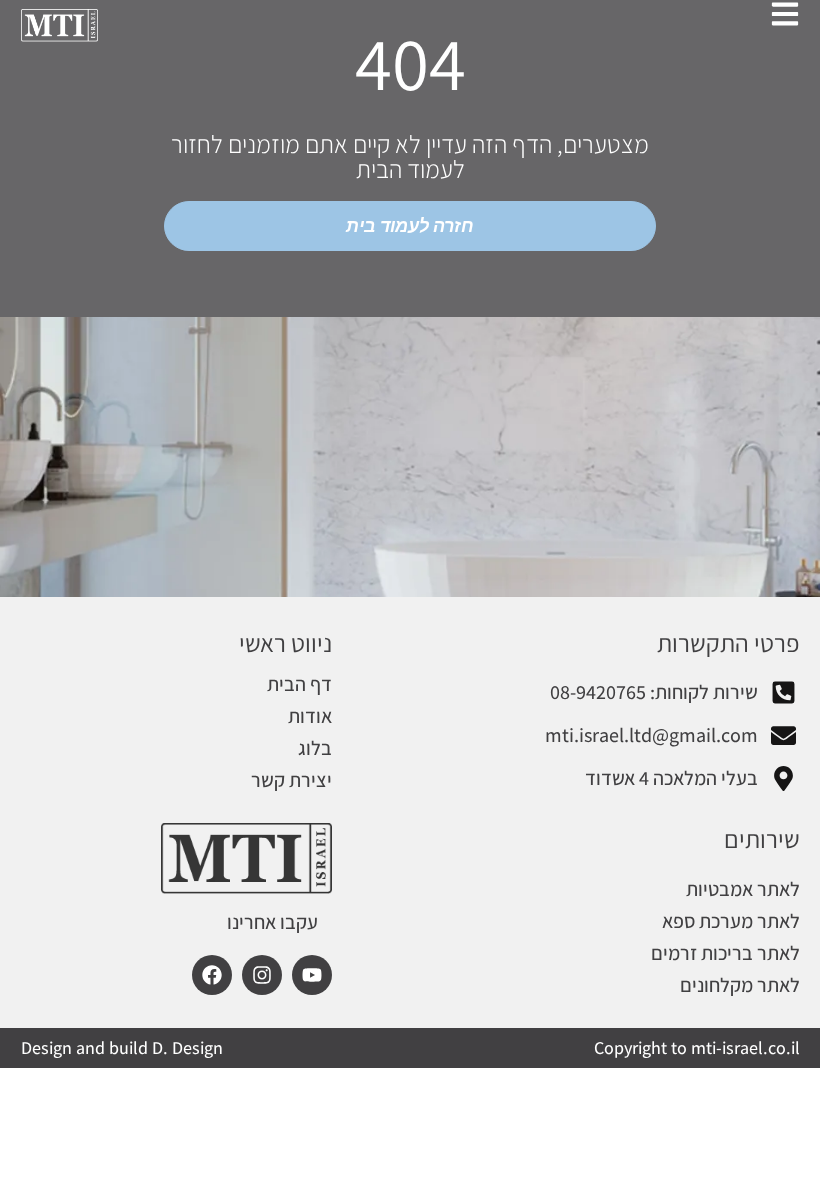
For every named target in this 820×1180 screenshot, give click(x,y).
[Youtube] (312, 975)
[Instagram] (262, 975)
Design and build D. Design (122, 1047)
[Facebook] (212, 975)
